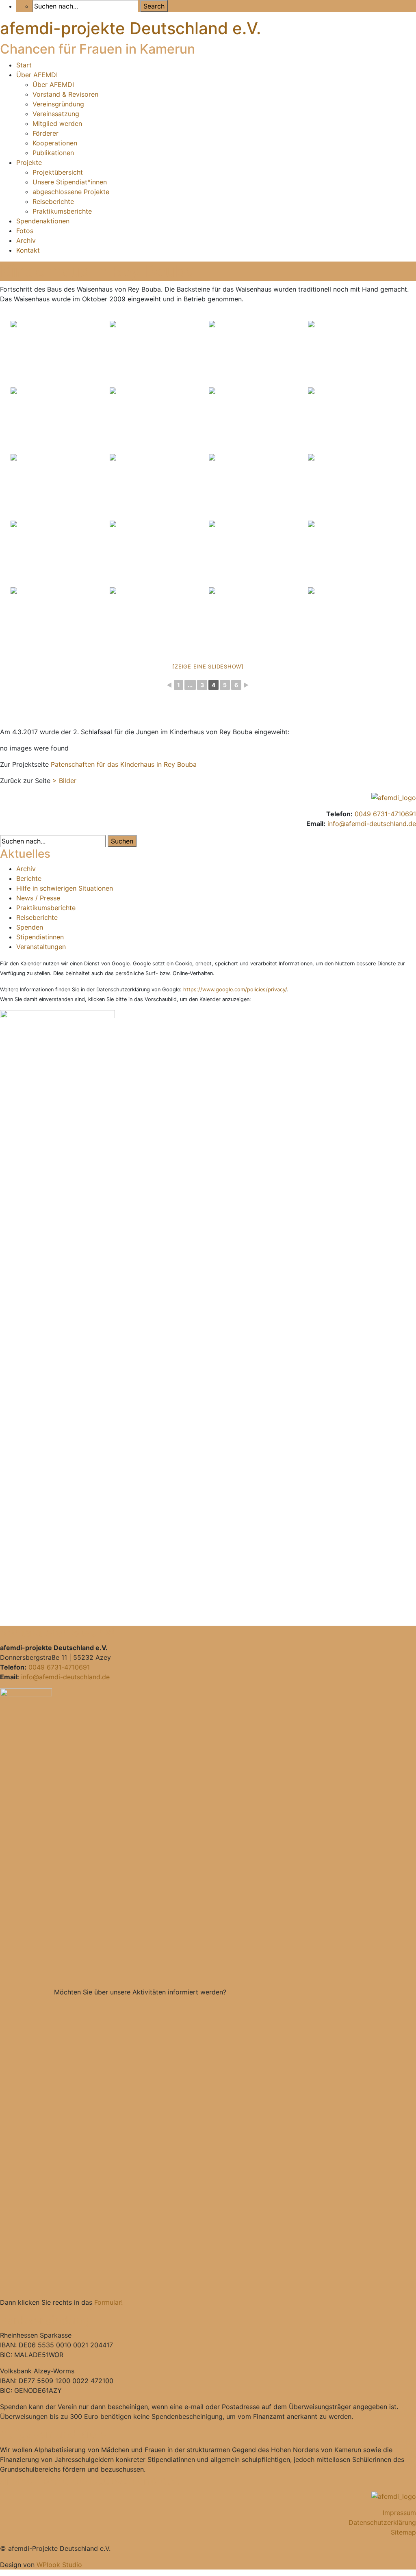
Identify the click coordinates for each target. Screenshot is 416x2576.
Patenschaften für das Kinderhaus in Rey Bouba (124, 764)
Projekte (29, 162)
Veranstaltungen (41, 947)
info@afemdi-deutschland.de (372, 824)
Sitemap (403, 2532)
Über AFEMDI (37, 75)
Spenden (30, 927)
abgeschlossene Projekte (71, 192)
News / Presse (38, 898)
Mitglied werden (57, 123)
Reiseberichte (53, 201)
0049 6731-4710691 (385, 814)
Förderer (45, 133)
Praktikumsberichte (62, 211)
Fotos (25, 231)
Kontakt (28, 250)
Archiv (26, 240)
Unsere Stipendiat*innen (70, 182)
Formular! (108, 2302)
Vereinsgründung (58, 104)
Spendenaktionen (43, 221)
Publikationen (53, 153)
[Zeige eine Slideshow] (208, 666)
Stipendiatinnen (40, 937)
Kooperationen (55, 143)
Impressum (399, 2513)
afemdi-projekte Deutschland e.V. (130, 28)
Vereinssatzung (56, 114)
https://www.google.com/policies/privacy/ (235, 990)
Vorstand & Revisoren (65, 94)
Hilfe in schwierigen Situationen (65, 888)
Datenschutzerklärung (382, 2522)
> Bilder (64, 781)
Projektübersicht (58, 172)
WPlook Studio (59, 2565)
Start (24, 65)
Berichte (29, 878)
